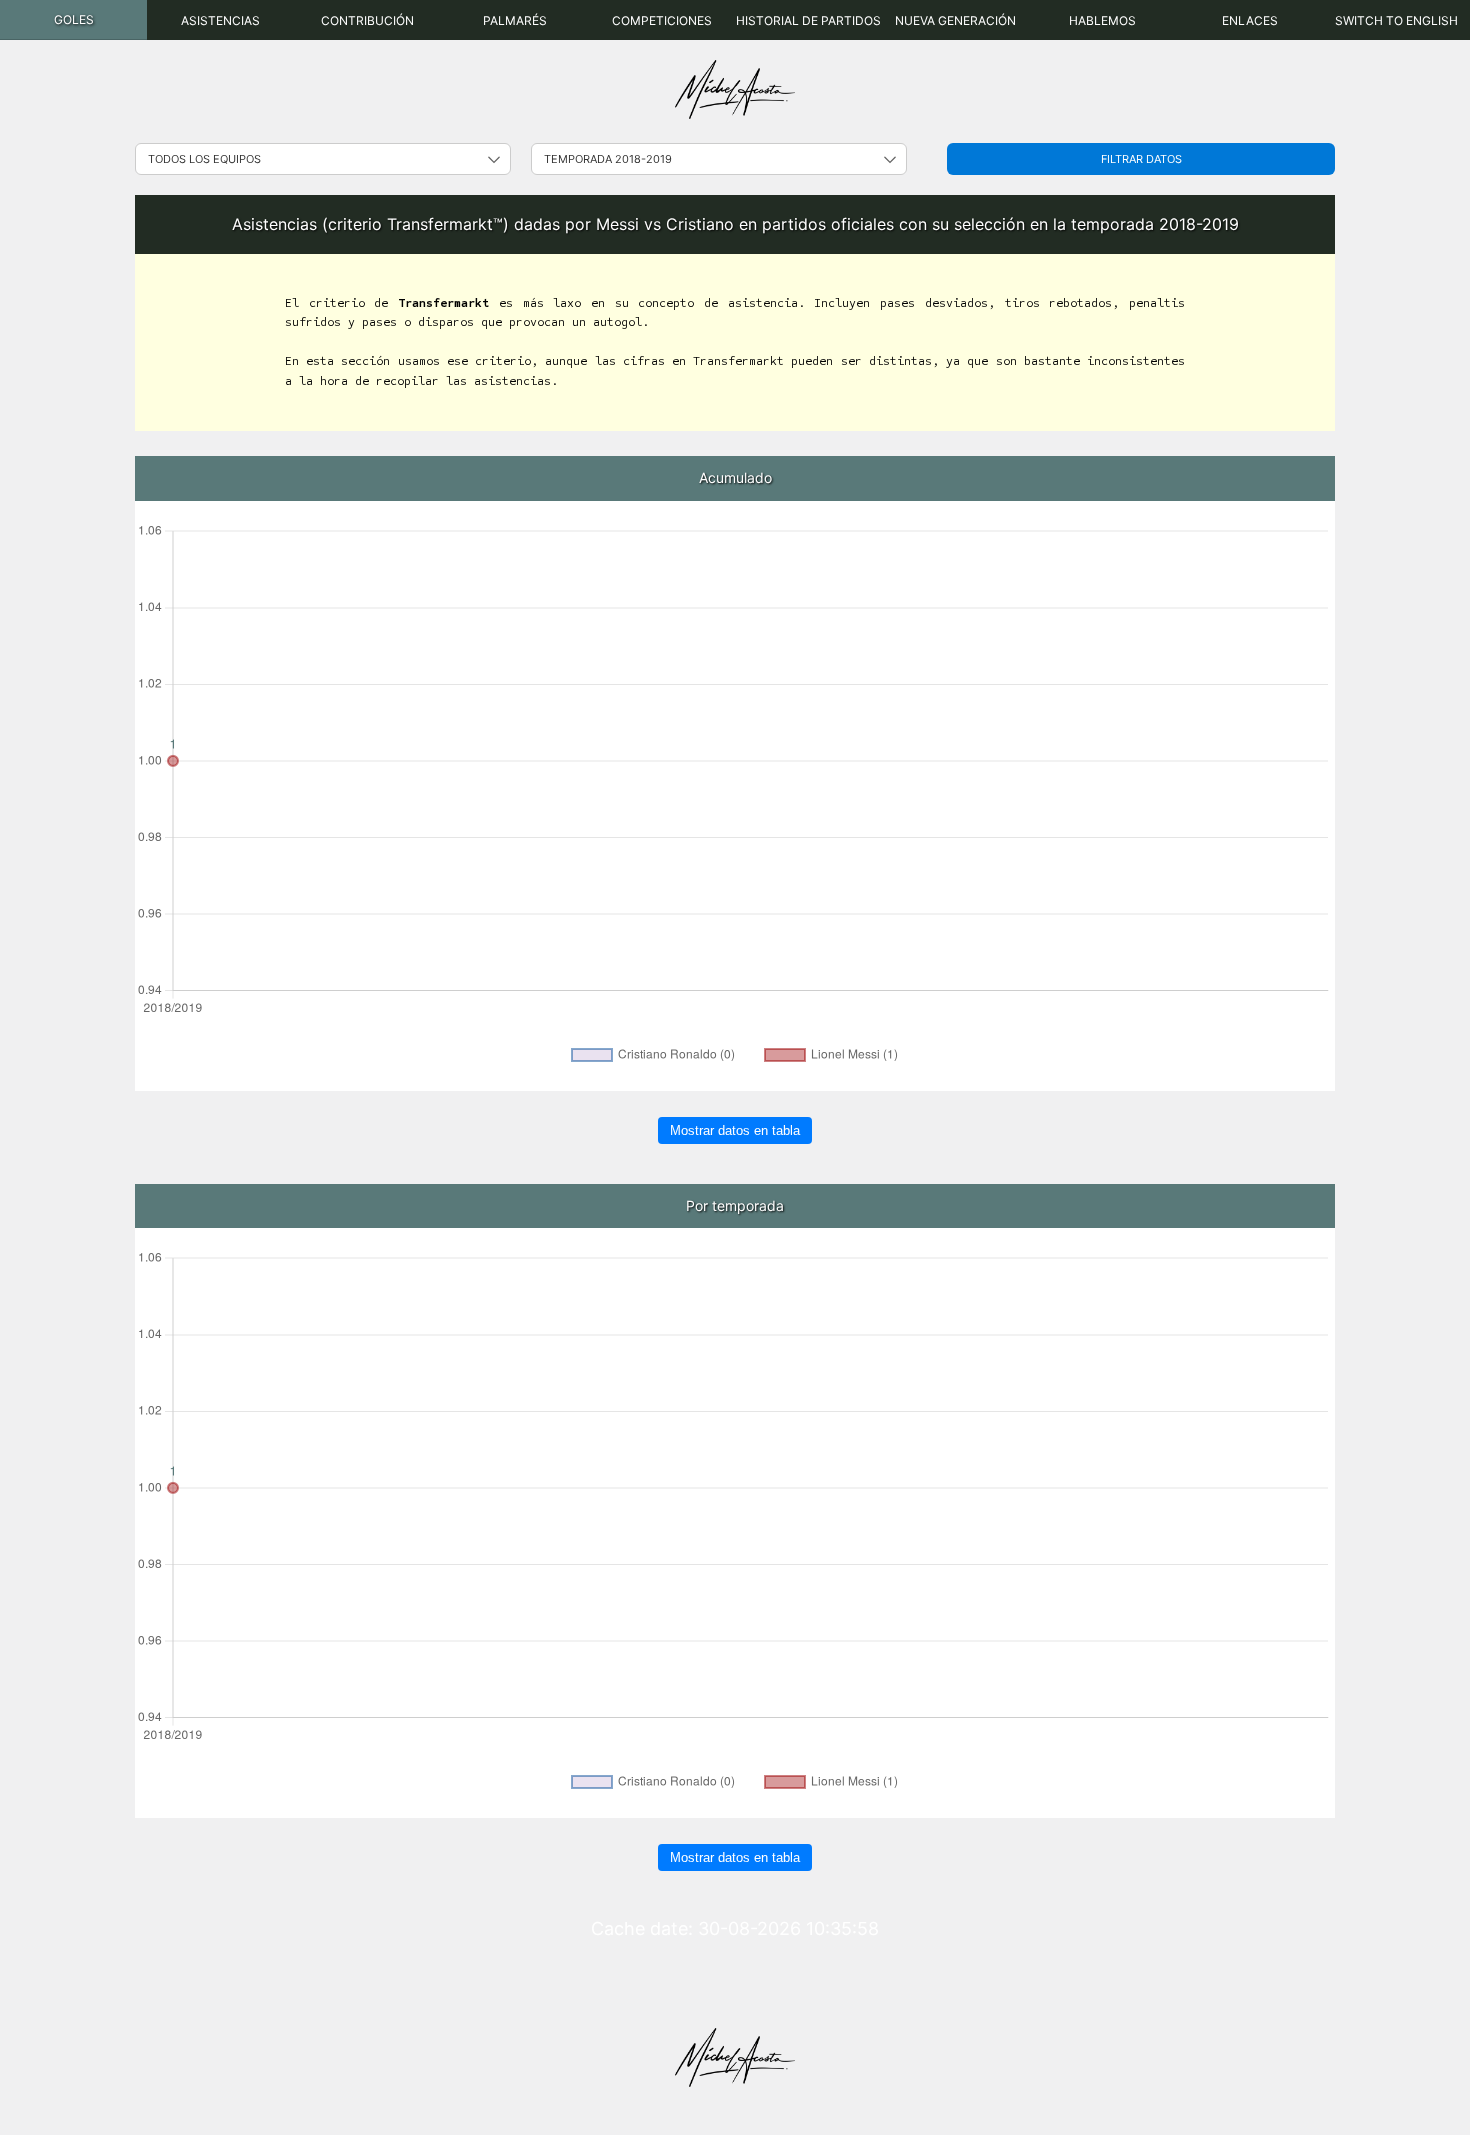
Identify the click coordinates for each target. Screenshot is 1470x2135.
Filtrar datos (1141, 159)
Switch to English (1396, 20)
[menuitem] (73, 20)
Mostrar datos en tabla (735, 1130)
